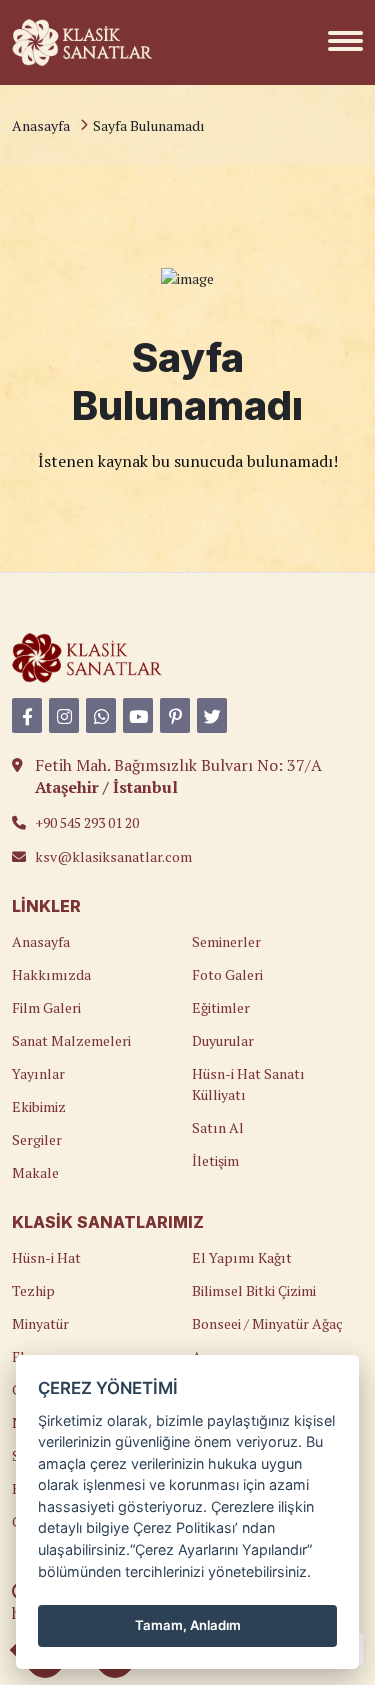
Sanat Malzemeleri (71, 1040)
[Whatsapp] (101, 715)
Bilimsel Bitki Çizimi (254, 1290)
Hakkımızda (51, 974)
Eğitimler (221, 1007)
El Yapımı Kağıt (242, 1257)
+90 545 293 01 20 (87, 822)
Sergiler (37, 1139)
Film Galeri (46, 1007)
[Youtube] (138, 715)
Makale (35, 1172)
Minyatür (40, 1323)
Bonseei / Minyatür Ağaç (267, 1323)
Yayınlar (38, 1073)
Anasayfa (41, 125)
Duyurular (223, 1040)
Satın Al (218, 1127)
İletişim (215, 1160)
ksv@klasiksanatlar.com (113, 856)
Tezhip (33, 1290)
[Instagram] (64, 715)
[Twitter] (212, 715)
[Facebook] (27, 715)
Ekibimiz (39, 1106)
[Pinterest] (175, 715)
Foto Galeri (227, 974)
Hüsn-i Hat (46, 1257)
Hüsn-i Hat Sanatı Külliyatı (248, 1084)
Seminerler (226, 941)
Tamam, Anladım (188, 1625)
